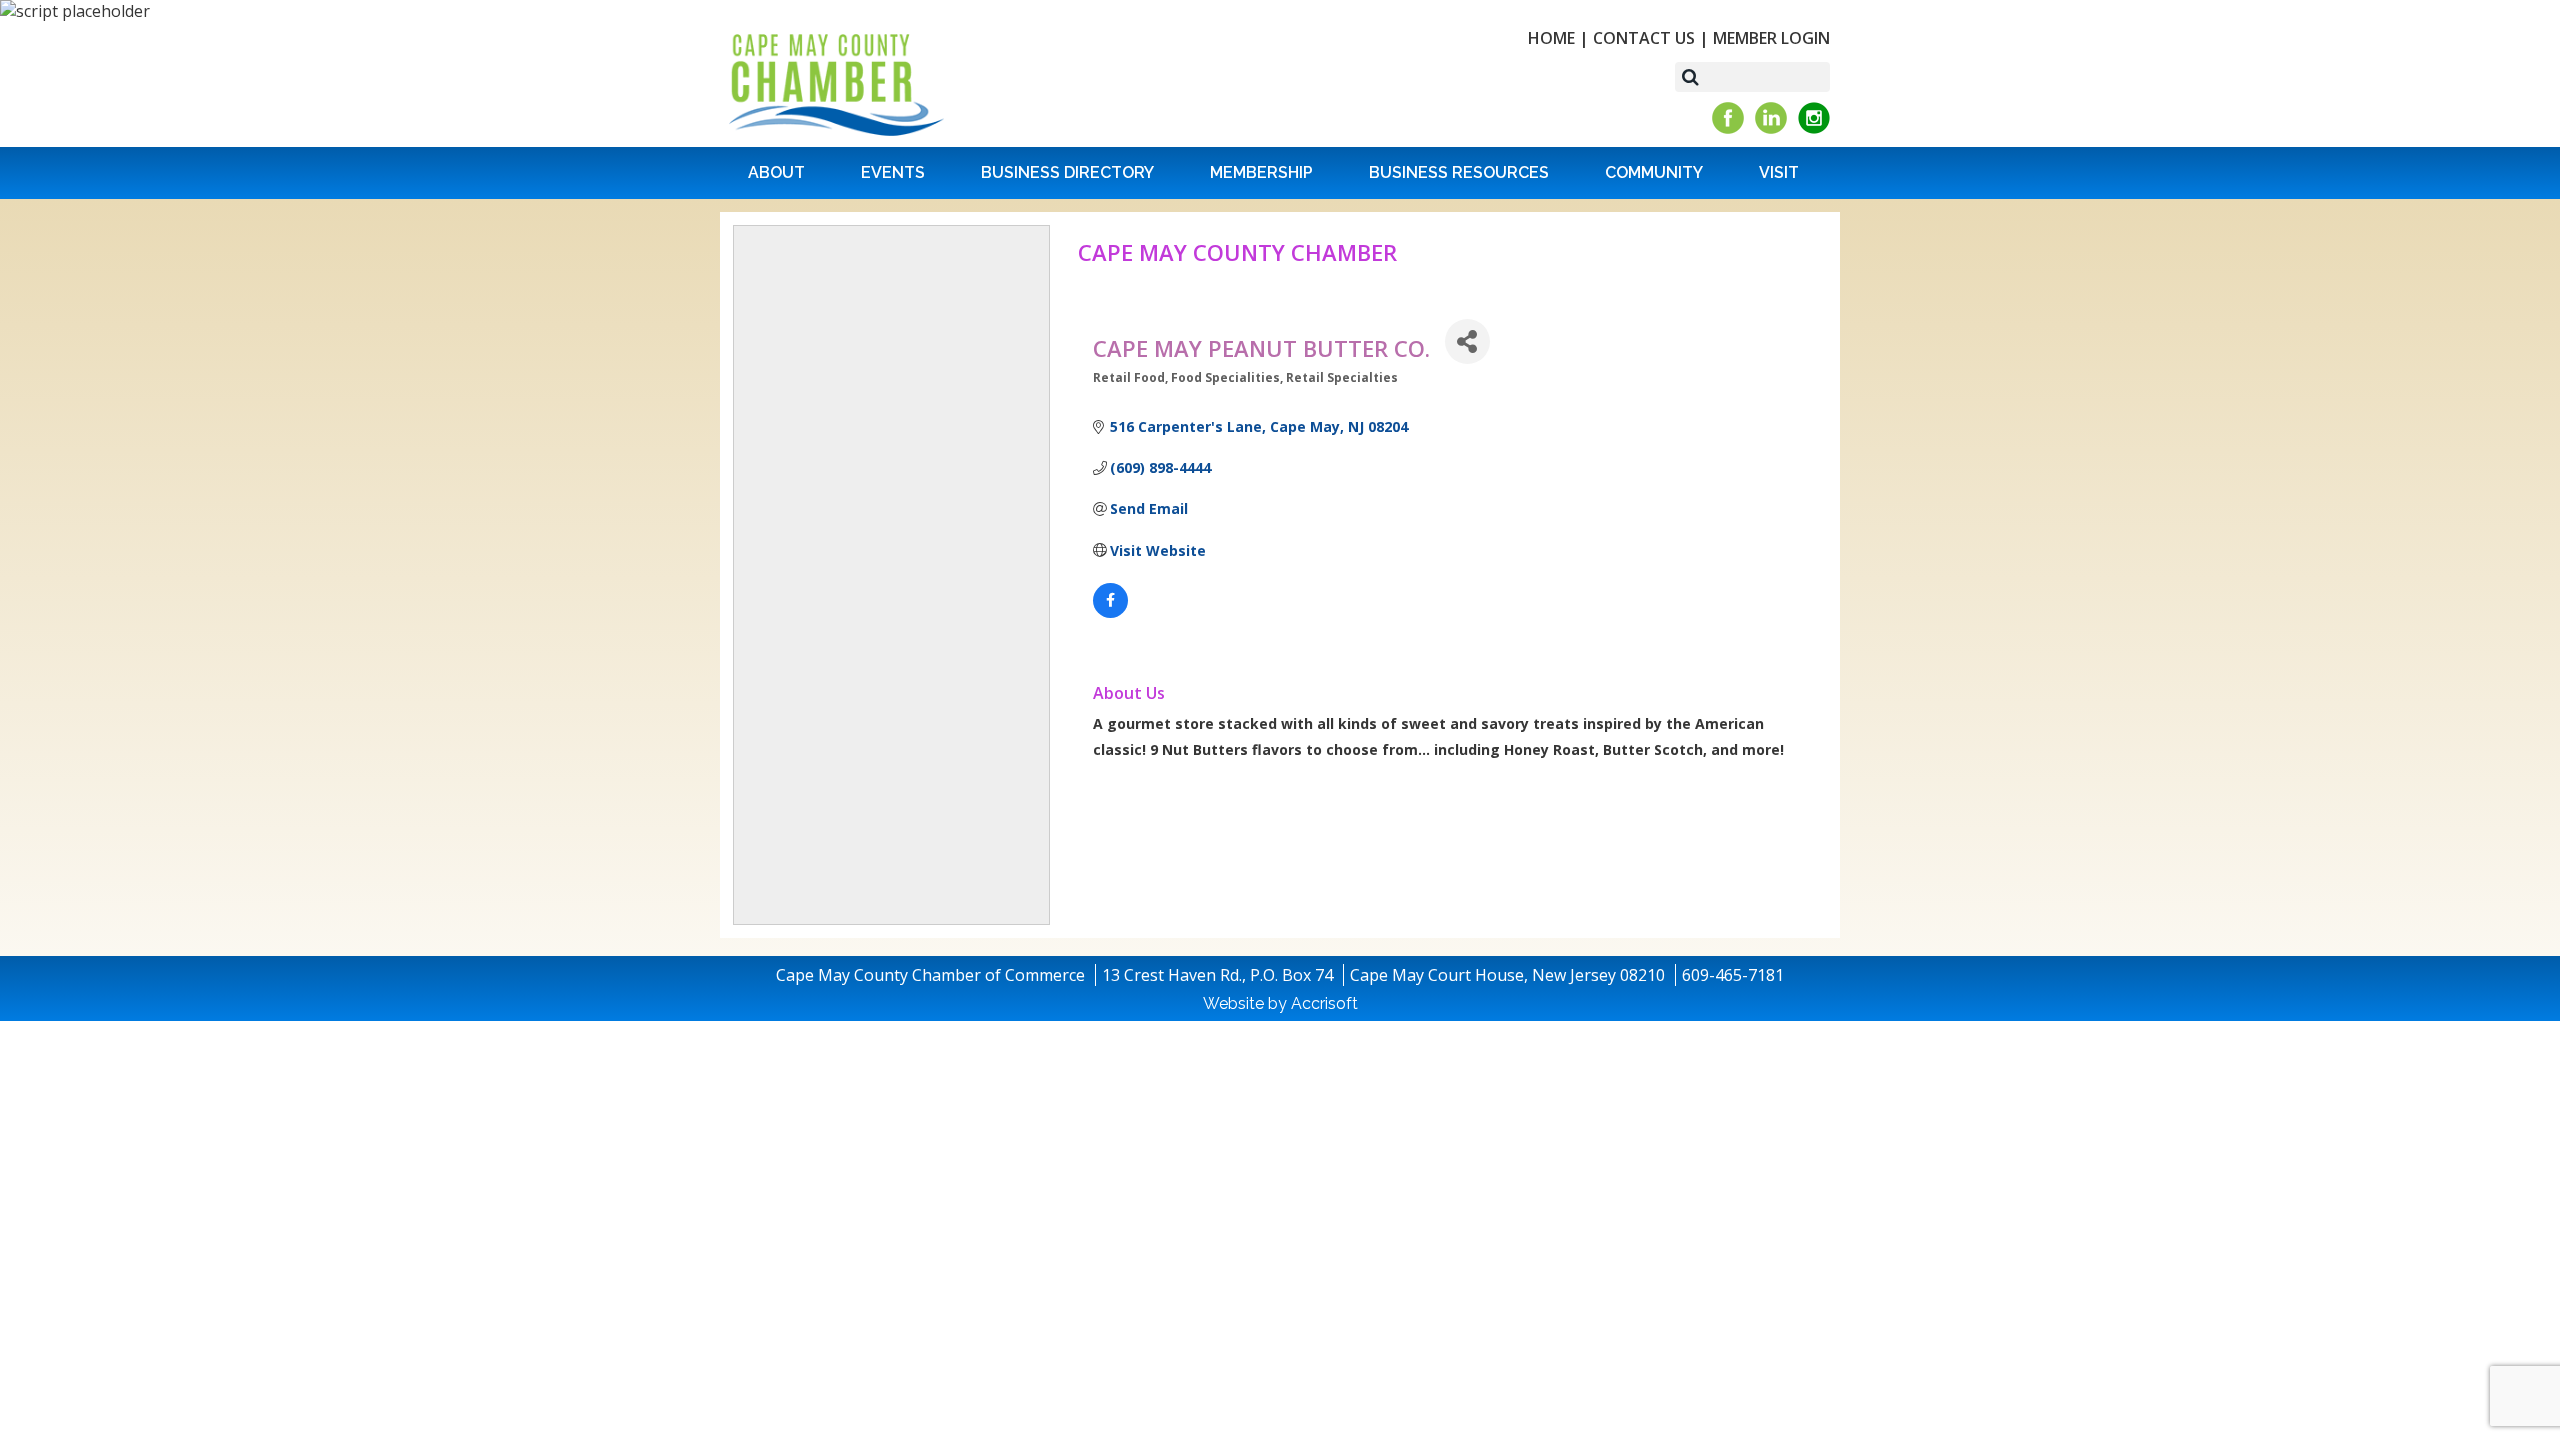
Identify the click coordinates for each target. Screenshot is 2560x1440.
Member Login (1771, 38)
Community (1654, 172)
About (776, 172)
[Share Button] (1467, 341)
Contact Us (1644, 38)
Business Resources (1459, 172)
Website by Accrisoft (1280, 1003)
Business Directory (1067, 172)
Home (1551, 38)
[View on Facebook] (1110, 612)
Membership (1261, 172)
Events (893, 172)
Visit (1779, 172)
